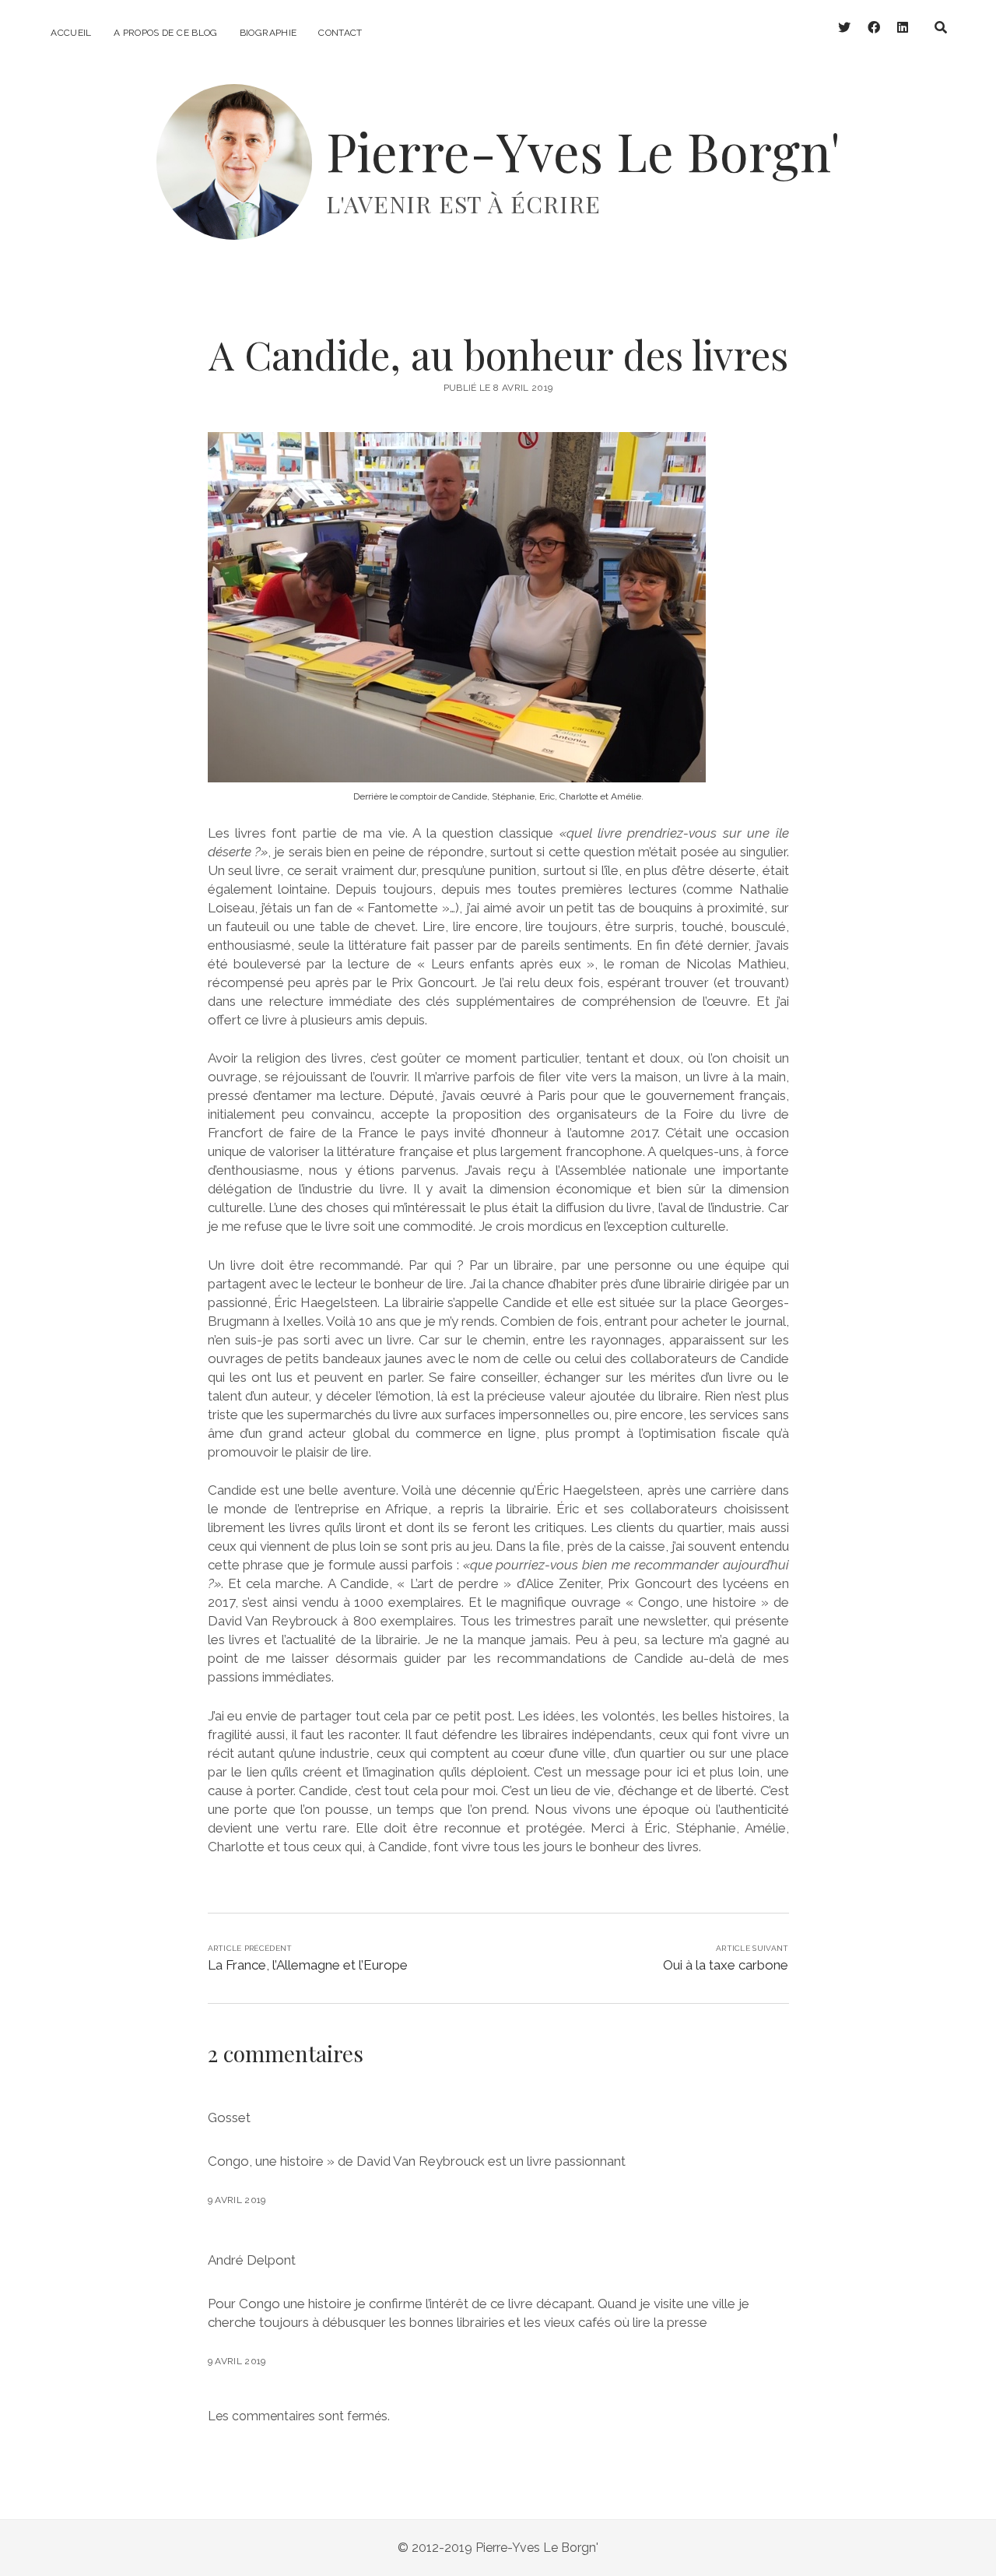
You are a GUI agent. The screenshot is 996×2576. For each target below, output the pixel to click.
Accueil (71, 33)
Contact (340, 33)
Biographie (268, 33)
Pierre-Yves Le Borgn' (583, 151)
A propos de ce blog (166, 33)
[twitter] (844, 28)
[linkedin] (903, 28)
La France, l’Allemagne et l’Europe (308, 1965)
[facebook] (874, 28)
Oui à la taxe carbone (726, 1965)
